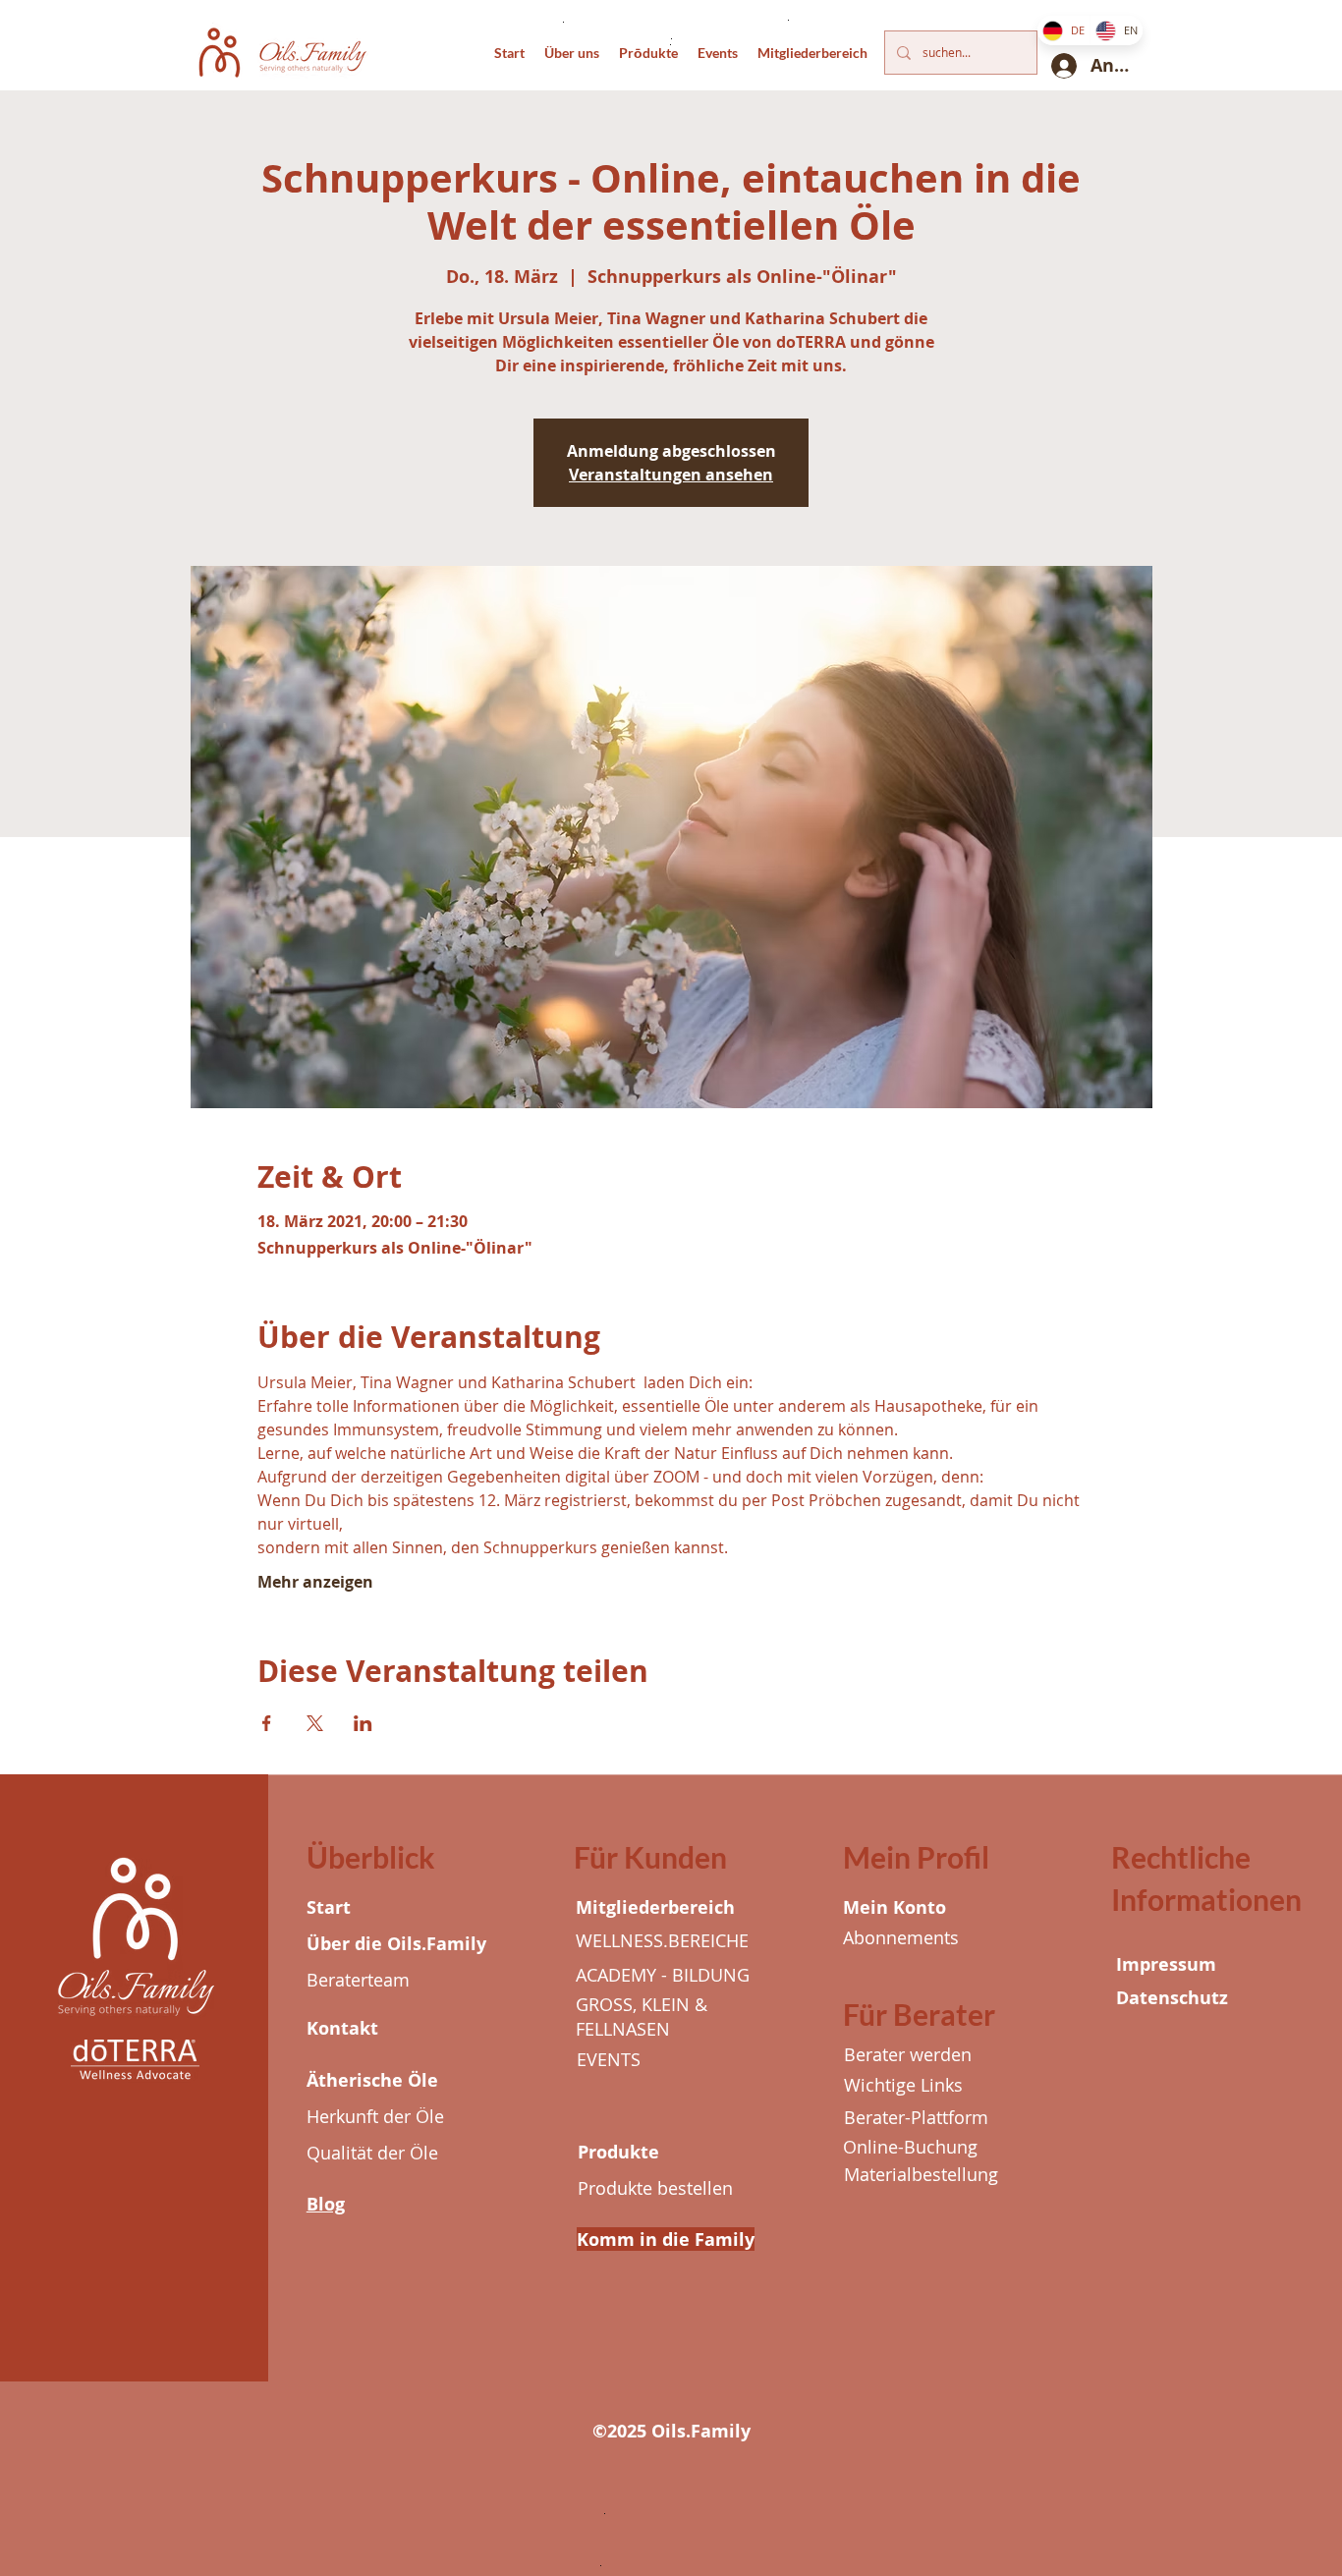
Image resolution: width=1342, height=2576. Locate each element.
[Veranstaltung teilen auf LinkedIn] (363, 1723)
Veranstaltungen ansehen (671, 475)
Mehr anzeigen (315, 1582)
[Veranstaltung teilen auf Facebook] (267, 1723)
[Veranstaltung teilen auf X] (315, 1723)
